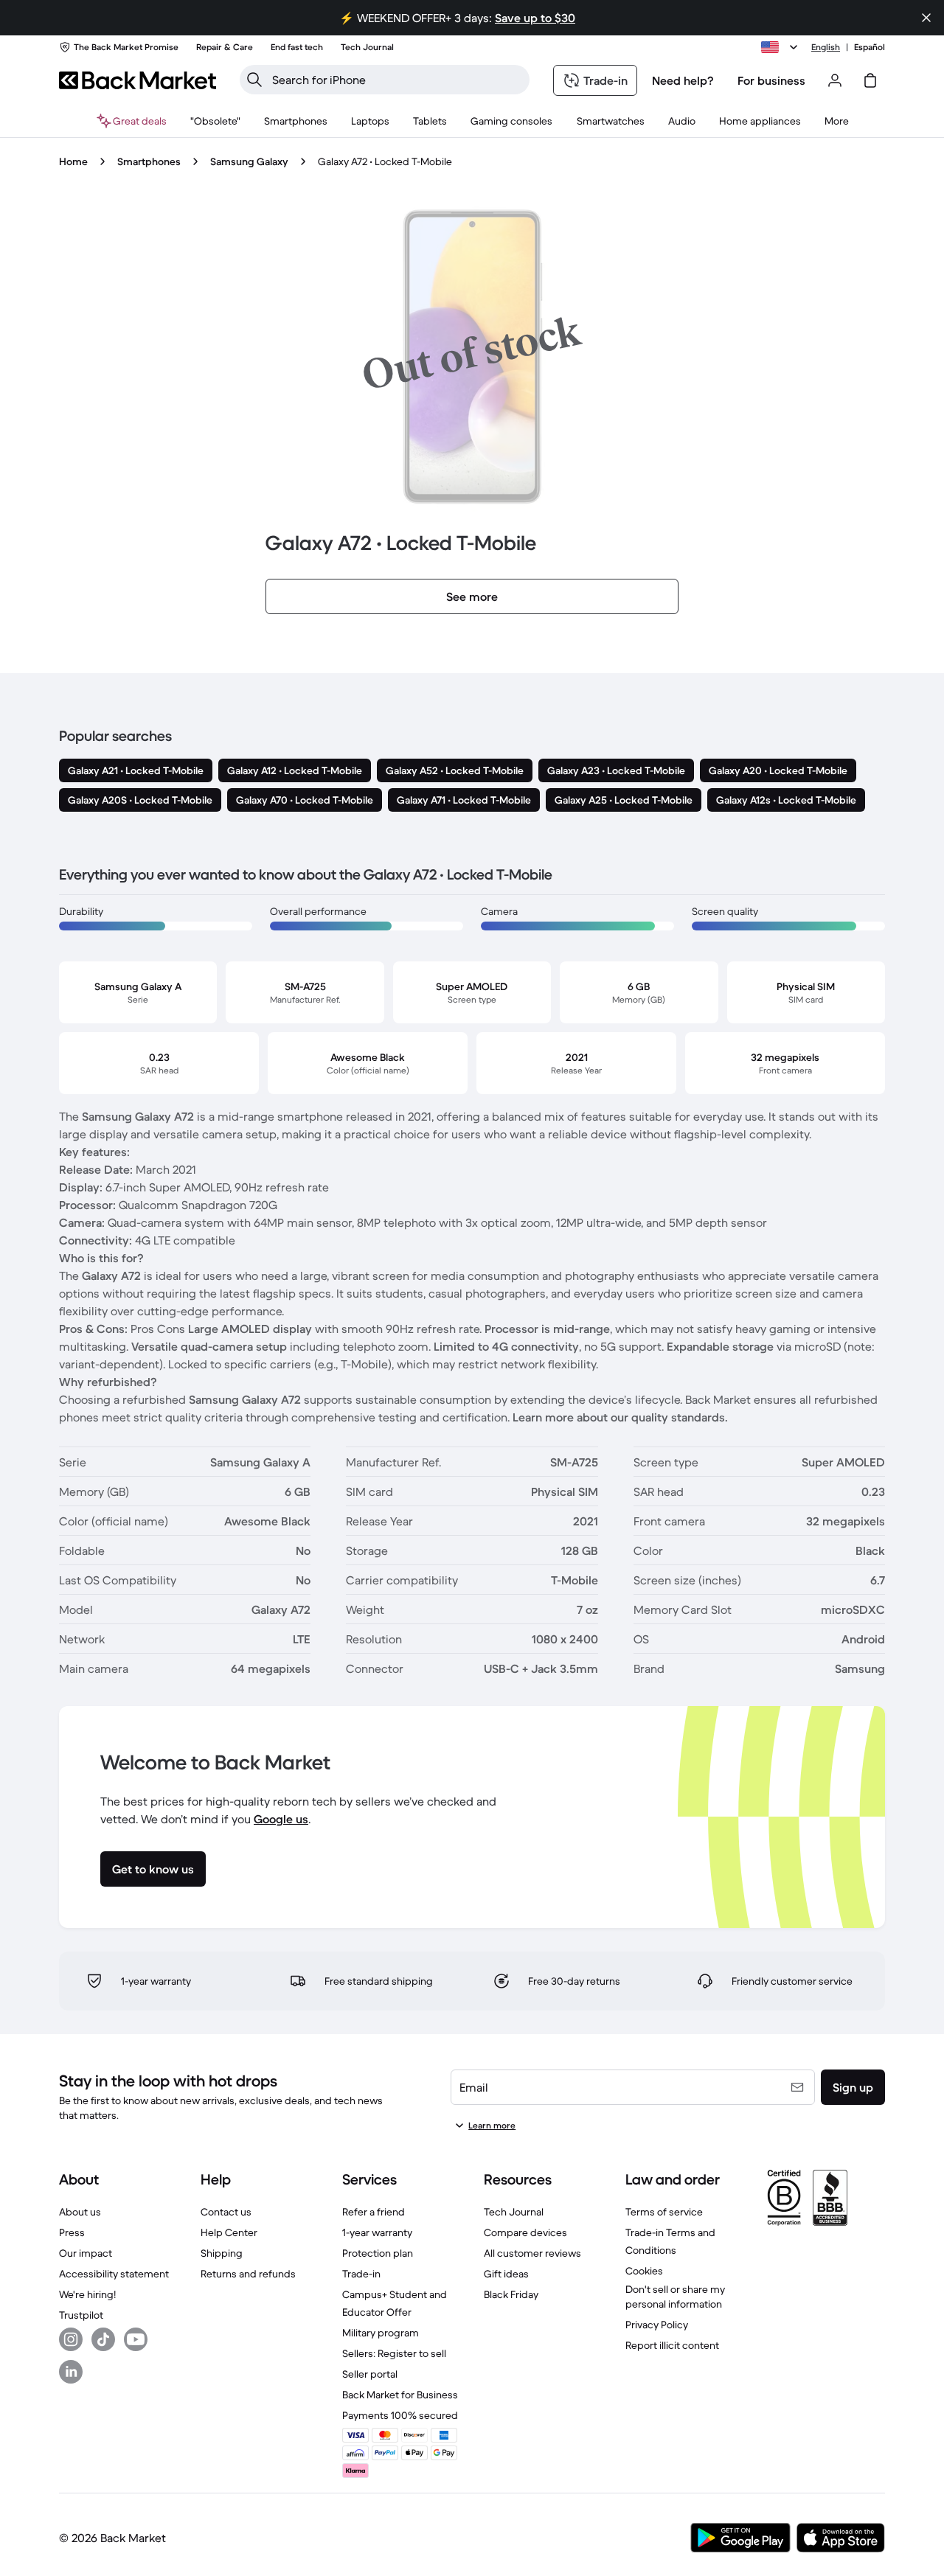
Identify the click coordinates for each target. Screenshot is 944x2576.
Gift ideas (506, 2274)
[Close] (926, 18)
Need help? (683, 80)
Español (870, 47)
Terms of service (664, 2212)
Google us (281, 1819)
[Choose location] (782, 47)
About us (80, 2212)
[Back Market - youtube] (136, 2339)
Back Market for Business (400, 2395)
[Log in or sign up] (835, 80)
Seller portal (370, 2374)
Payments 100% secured (400, 2415)
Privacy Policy (657, 2325)
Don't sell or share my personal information (675, 2297)
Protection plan (378, 2253)
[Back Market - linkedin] (71, 2372)
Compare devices (525, 2232)
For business (771, 80)
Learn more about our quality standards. (620, 1417)
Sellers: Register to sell (394, 2353)
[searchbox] (396, 80)
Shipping (222, 2253)
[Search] (254, 80)
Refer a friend (374, 2212)
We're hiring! (87, 2294)
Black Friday (511, 2294)
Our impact (86, 2253)
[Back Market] (138, 80)
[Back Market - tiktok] (103, 2339)
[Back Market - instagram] (71, 2339)
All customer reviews (532, 2253)
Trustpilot (81, 2315)
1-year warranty (377, 2232)
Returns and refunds (248, 2274)
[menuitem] (296, 121)
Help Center (229, 2232)
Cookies (644, 2271)
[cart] (870, 80)
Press (72, 2232)
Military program (381, 2333)
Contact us (226, 2212)
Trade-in (361, 2274)
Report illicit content (672, 2345)
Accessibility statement (114, 2274)
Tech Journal (514, 2212)
